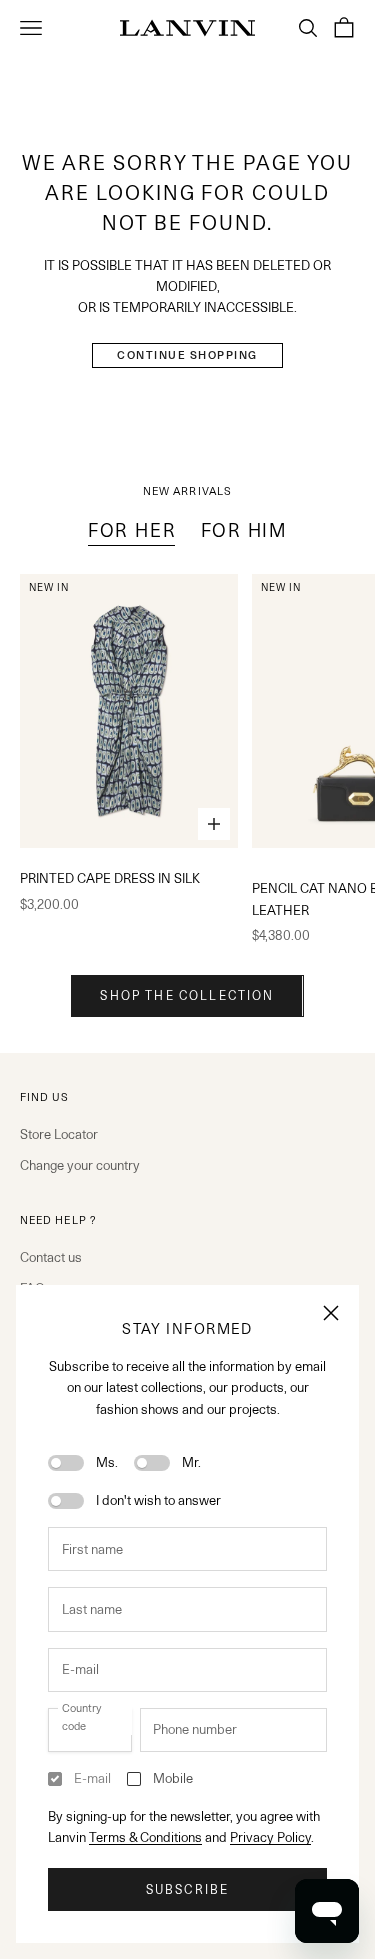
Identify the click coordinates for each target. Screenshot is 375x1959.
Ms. (107, 1462)
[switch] (66, 1463)
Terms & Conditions (145, 1837)
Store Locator (59, 1134)
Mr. (191, 1462)
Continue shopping (187, 355)
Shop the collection (187, 995)
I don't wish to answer (158, 1500)
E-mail (92, 1778)
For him (244, 530)
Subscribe (187, 1889)
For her (132, 530)
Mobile (173, 1778)
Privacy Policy (270, 1837)
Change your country (80, 1165)
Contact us (51, 1257)
